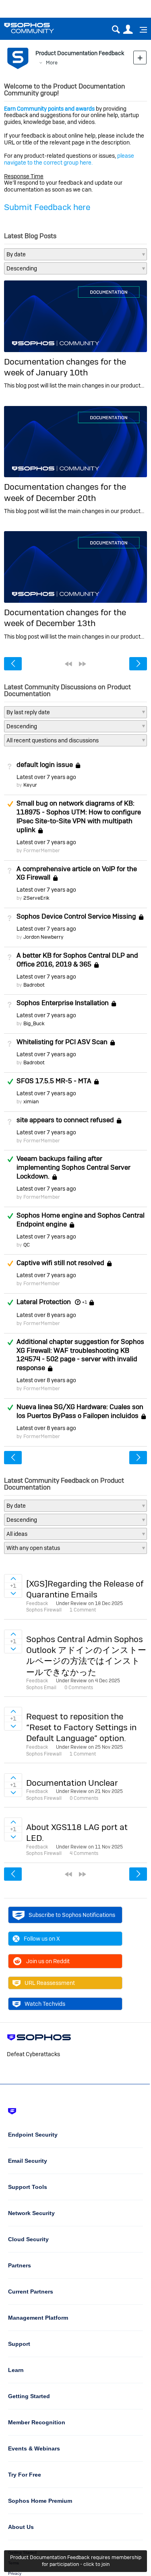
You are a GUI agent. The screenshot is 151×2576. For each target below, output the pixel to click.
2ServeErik (36, 898)
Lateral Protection (44, 1302)
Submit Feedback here (47, 207)
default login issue (45, 765)
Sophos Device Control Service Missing (76, 916)
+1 (84, 1302)
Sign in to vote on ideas (13, 1579)
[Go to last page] (83, 664)
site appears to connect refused (65, 1120)
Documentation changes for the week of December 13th (65, 618)
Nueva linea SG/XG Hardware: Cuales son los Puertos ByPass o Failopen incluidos (80, 1411)
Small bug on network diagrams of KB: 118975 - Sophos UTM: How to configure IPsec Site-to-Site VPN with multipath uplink (79, 816)
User (128, 30)
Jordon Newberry (43, 937)
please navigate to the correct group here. (69, 159)
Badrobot (34, 985)
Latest (46, 777)
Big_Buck (34, 1023)
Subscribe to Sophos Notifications (72, 1915)
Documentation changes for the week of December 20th (65, 492)
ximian (31, 1101)
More (52, 63)
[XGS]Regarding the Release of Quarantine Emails (85, 1589)
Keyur (30, 785)
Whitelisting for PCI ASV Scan (62, 1042)
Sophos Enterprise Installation (63, 1003)
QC (27, 1245)
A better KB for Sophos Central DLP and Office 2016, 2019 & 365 (77, 960)
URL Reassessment (50, 1983)
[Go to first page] (68, 664)
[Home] (39, 28)
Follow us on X (42, 1939)
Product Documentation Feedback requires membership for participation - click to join (76, 2561)
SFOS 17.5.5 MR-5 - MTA (54, 1081)
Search (116, 30)
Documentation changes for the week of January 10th (65, 367)
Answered (10, 1082)
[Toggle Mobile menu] (141, 30)
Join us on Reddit (48, 1961)
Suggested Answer (10, 804)
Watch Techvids (45, 2004)
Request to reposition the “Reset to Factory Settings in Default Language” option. (81, 1727)
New (140, 57)
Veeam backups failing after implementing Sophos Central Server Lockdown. (73, 1167)
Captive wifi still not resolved (60, 1263)
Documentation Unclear (72, 1783)
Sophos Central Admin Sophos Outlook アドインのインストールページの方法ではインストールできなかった (86, 1656)
